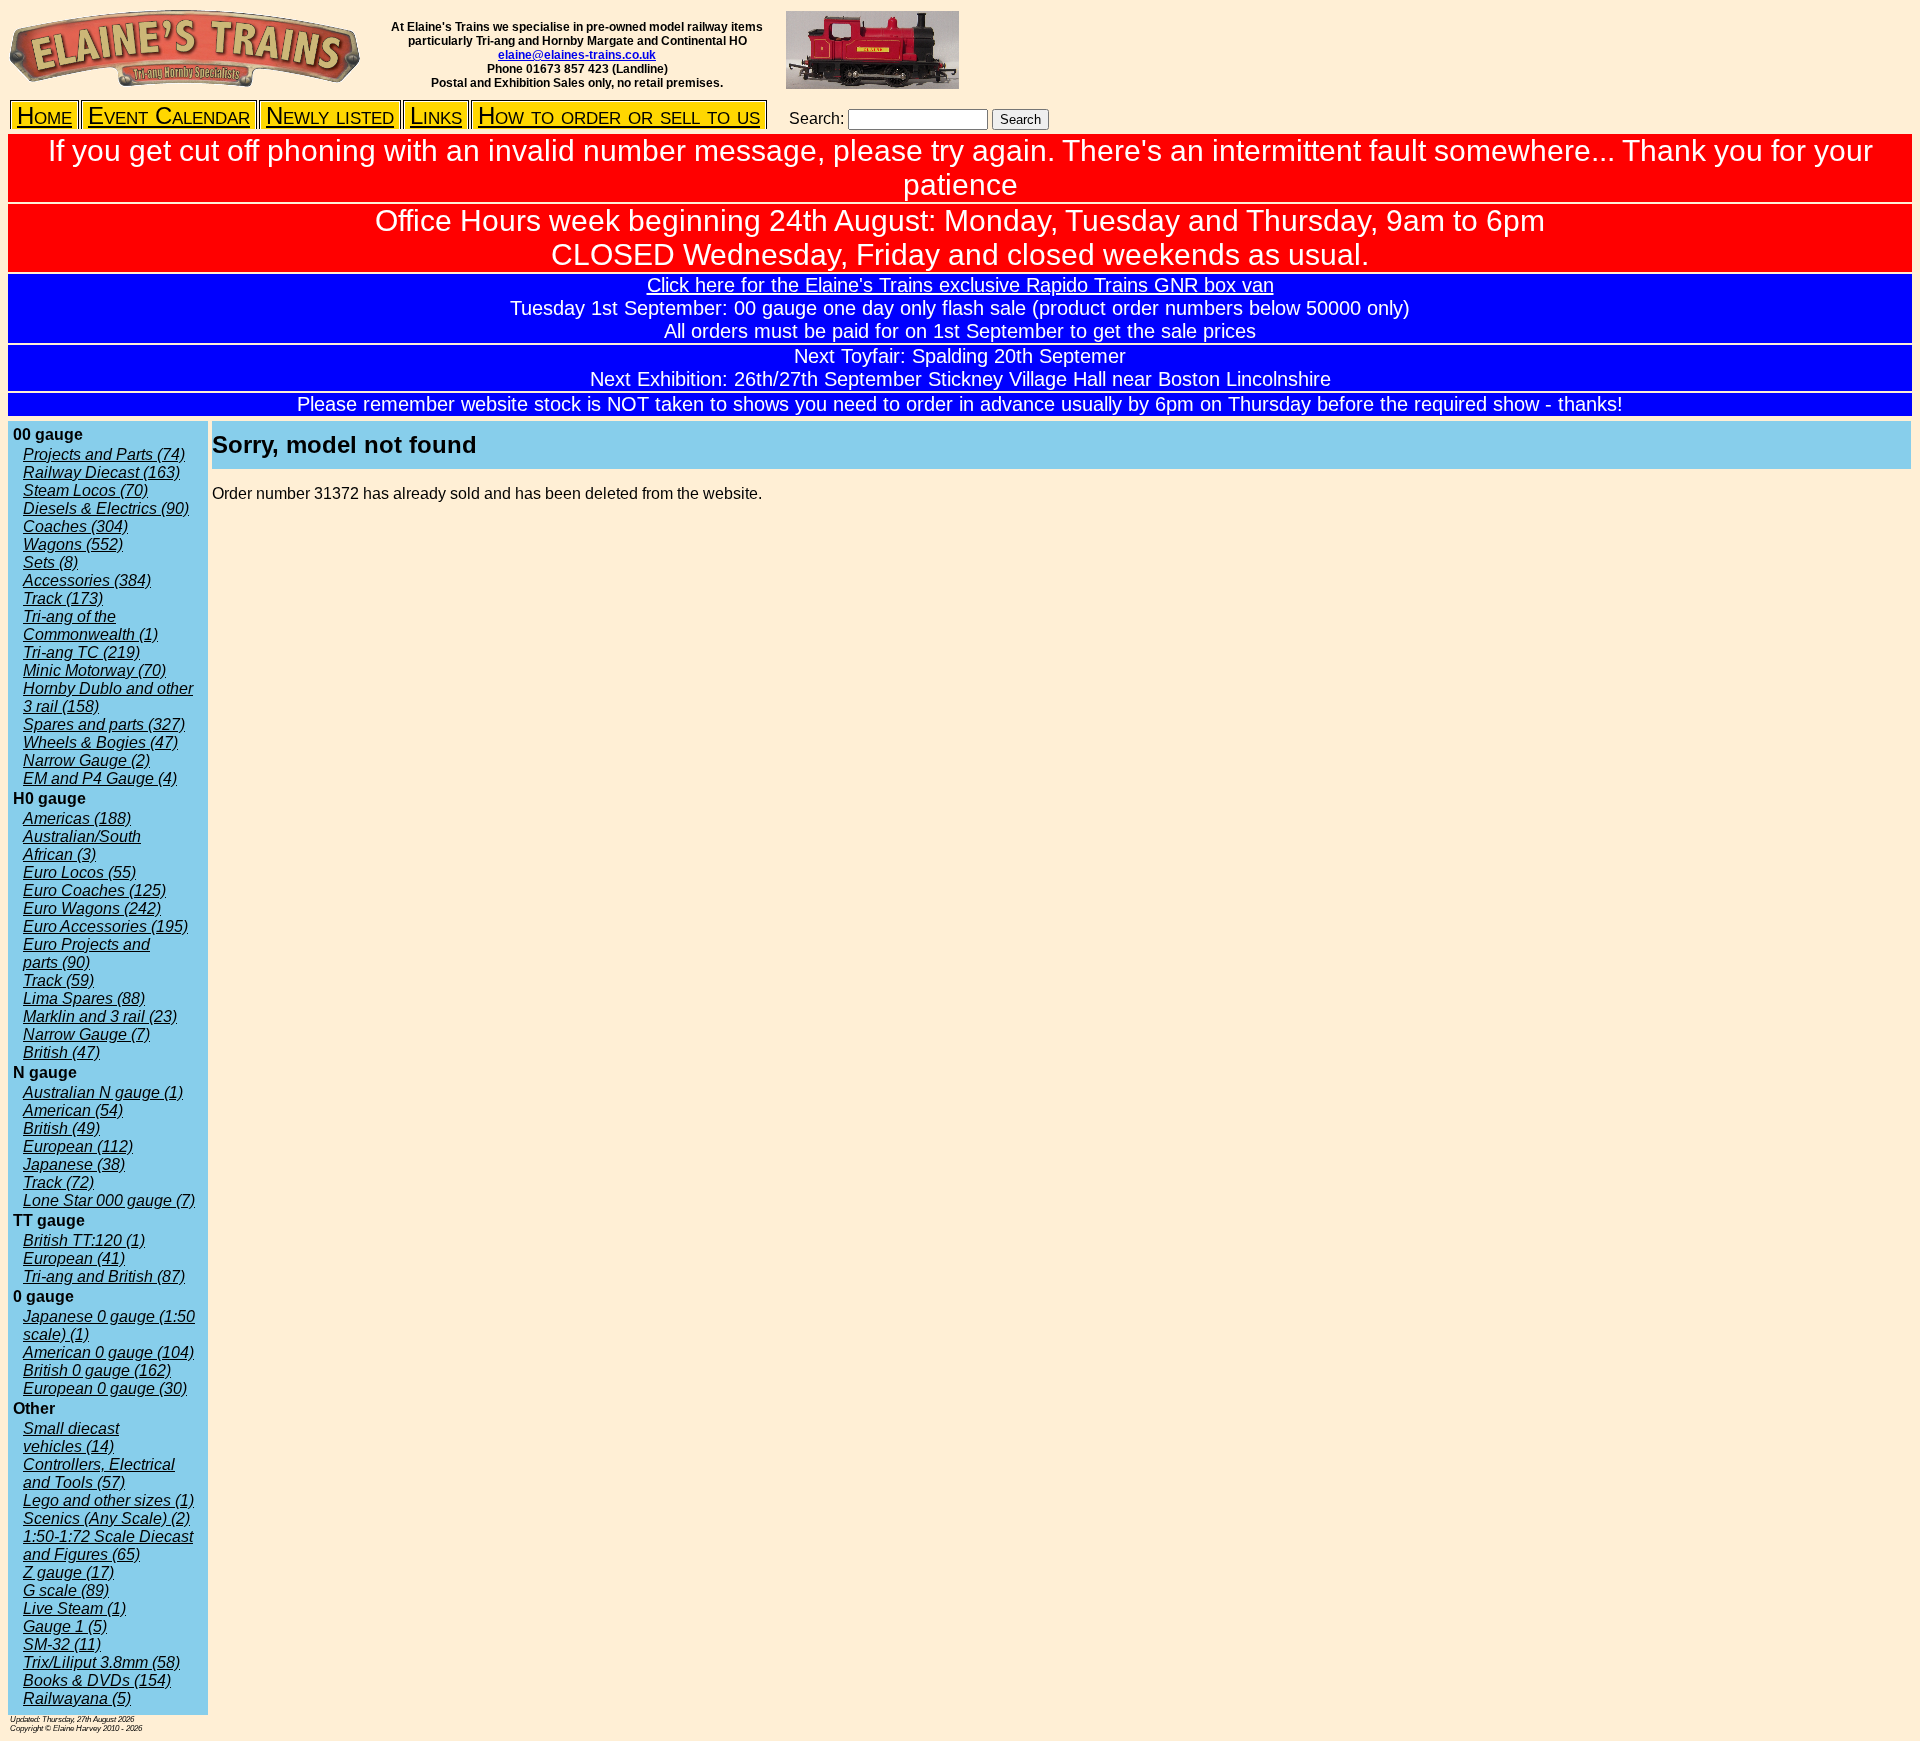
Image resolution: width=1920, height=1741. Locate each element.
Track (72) (58, 1182)
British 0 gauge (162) (97, 1370)
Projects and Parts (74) (104, 454)
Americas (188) (77, 818)
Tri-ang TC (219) (81, 652)
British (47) (61, 1052)
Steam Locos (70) (85, 490)
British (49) (61, 1128)
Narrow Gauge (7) (86, 1034)
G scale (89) (66, 1590)
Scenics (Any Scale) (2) (106, 1518)
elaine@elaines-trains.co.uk (577, 55)
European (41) (74, 1258)
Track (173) (63, 598)
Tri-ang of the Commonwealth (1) (90, 625)
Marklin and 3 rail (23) (100, 1016)
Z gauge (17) (68, 1572)
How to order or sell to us (619, 115)
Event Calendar (169, 115)
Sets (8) (50, 562)
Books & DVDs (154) (97, 1680)
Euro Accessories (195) (105, 926)
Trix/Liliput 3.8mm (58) (101, 1662)
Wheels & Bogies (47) (100, 742)
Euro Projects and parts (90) (86, 953)
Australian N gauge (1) (103, 1092)
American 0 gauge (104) (108, 1352)
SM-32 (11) (62, 1644)
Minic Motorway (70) (94, 670)
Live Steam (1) (74, 1608)
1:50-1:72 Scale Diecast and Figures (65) (108, 1545)
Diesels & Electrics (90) (106, 508)
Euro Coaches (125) (94, 890)
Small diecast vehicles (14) (71, 1437)
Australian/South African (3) (82, 845)
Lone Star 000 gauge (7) (109, 1200)
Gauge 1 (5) (65, 1626)
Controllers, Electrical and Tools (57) (99, 1473)
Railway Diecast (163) (101, 472)
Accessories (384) (87, 580)
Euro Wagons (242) (92, 908)
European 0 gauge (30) (105, 1388)
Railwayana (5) (77, 1698)
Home (44, 115)
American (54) (73, 1110)
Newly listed (330, 115)
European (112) (78, 1146)
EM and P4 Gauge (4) (100, 778)
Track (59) (58, 980)
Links (436, 115)
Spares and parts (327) (104, 724)
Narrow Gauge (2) (86, 760)
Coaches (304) (75, 526)
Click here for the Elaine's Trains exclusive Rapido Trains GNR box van (960, 285)
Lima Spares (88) (84, 998)
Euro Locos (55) (79, 872)
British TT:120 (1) (84, 1240)
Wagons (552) (73, 544)
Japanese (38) (74, 1164)
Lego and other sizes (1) (108, 1500)
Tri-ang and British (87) (104, 1276)
